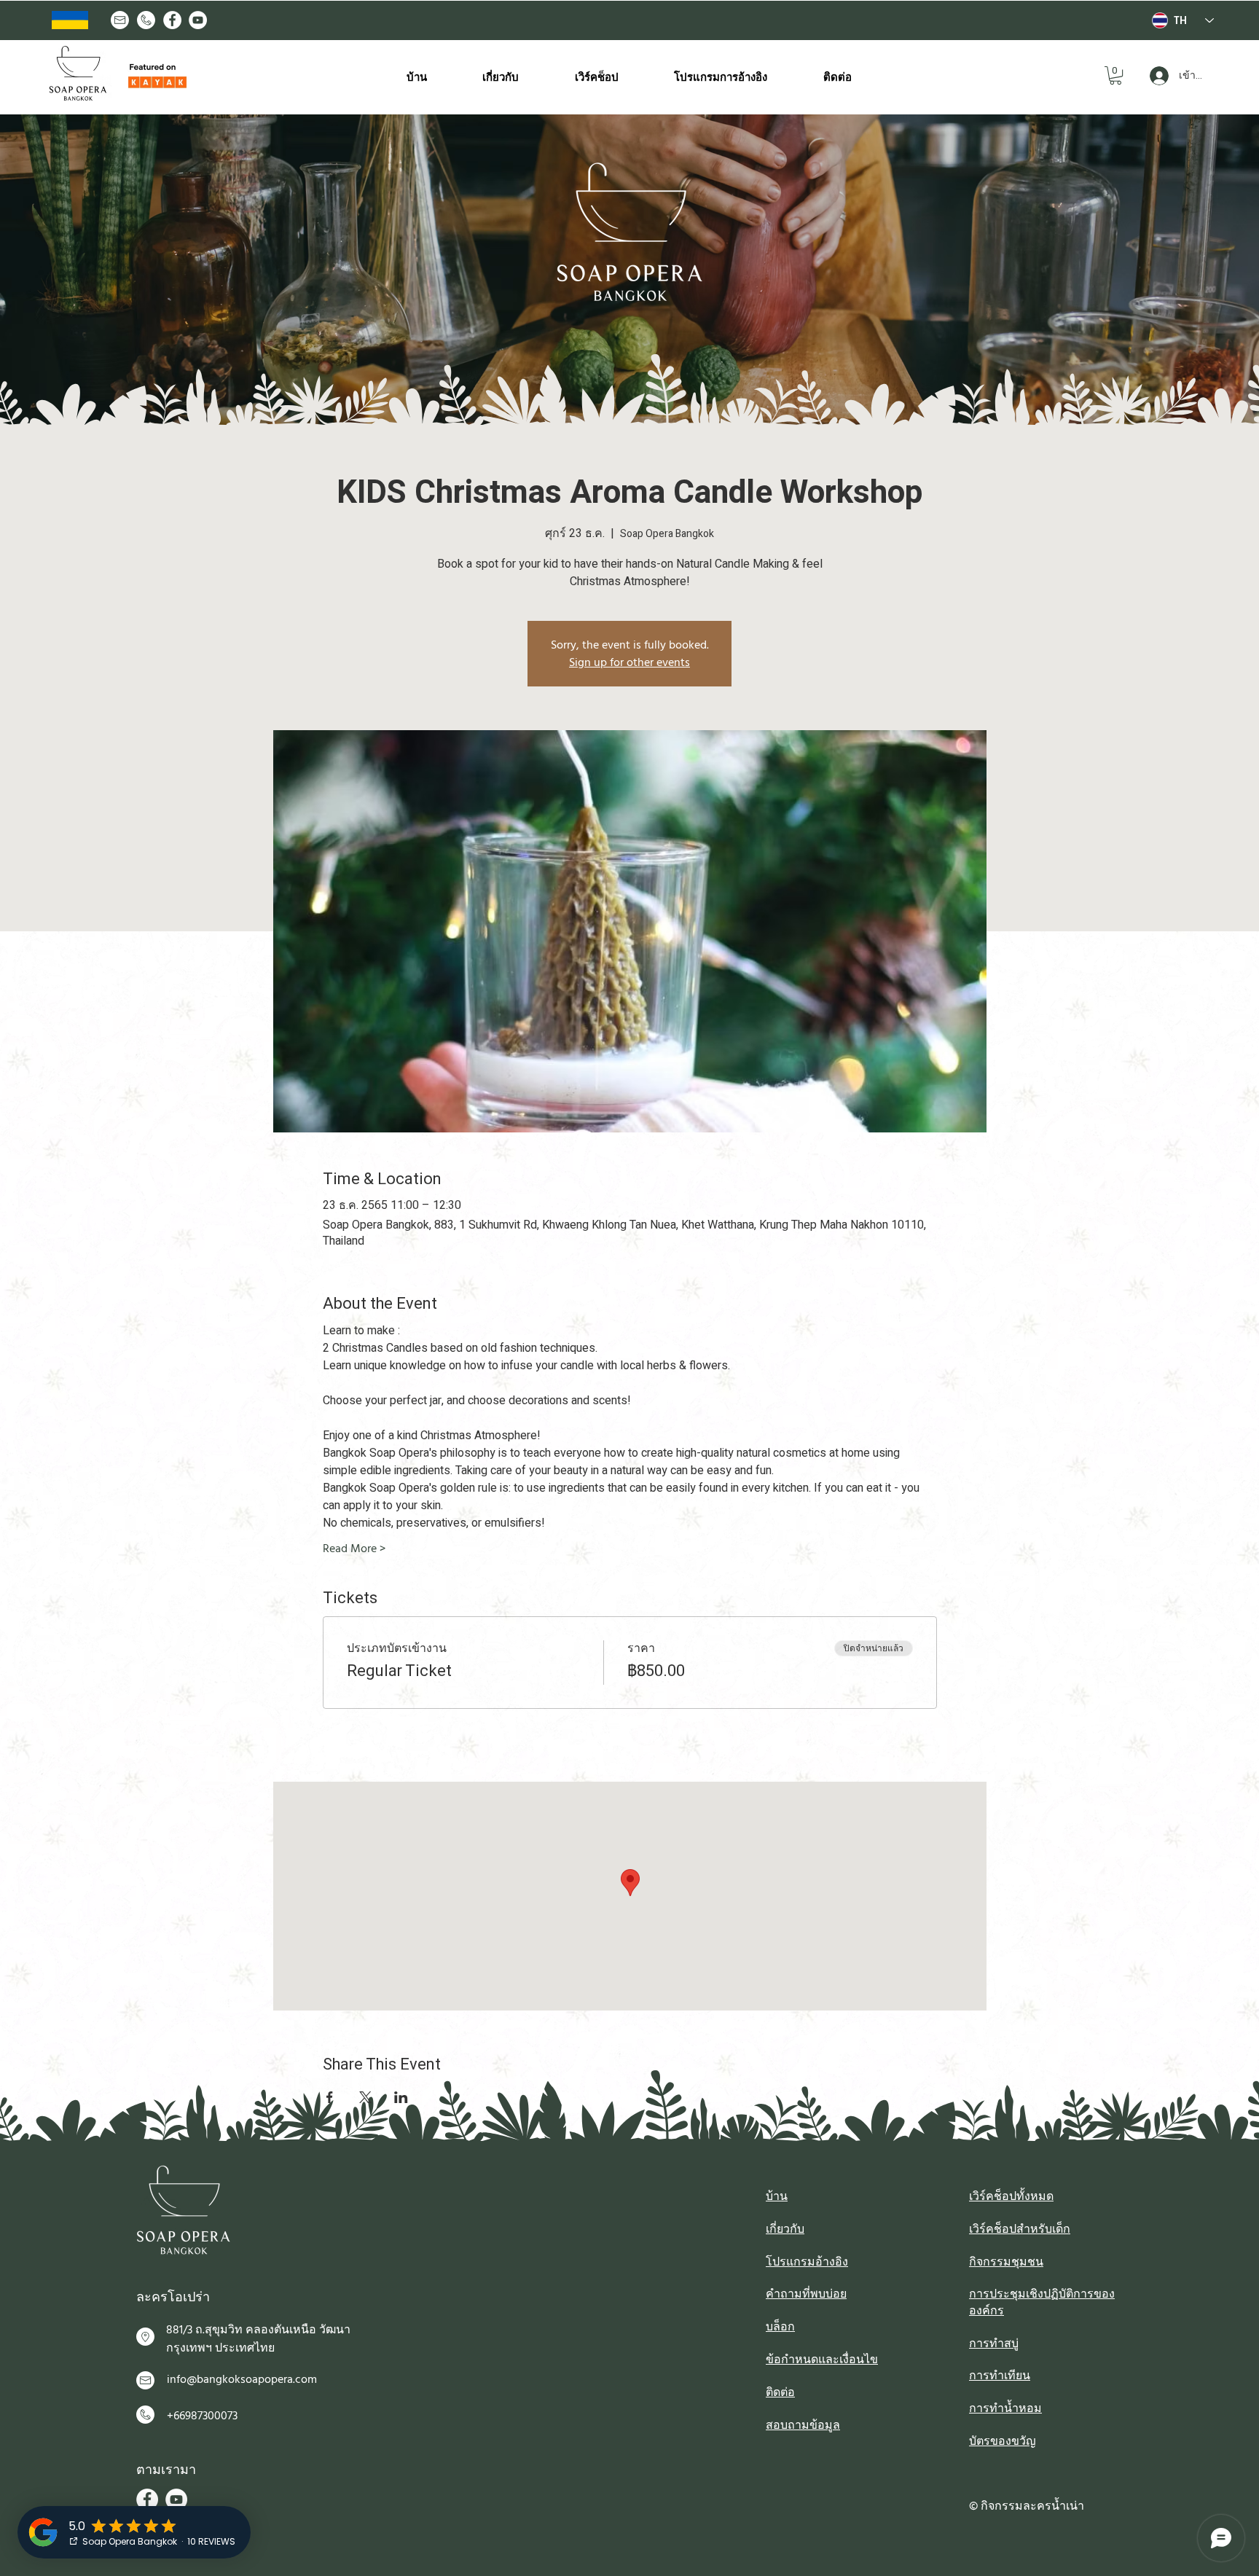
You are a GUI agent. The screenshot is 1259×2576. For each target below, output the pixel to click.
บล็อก (780, 2327)
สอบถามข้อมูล (803, 2425)
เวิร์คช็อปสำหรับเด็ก (1020, 2229)
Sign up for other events (629, 662)
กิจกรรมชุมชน (1006, 2262)
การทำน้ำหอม (1005, 2408)
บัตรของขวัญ (1003, 2441)
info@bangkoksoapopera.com (242, 2379)
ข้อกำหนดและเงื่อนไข (822, 2360)
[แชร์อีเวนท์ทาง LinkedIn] (401, 2097)
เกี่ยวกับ (785, 2229)
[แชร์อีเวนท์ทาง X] (365, 2097)
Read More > (354, 1549)
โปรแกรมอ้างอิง (807, 2262)
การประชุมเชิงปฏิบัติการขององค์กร (1042, 2302)
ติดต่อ (780, 2392)
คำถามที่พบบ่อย (806, 2294)
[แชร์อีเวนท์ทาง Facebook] (330, 2097)
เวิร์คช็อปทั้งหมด (1011, 2196)
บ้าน (777, 2196)
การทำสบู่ (994, 2344)
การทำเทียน (1000, 2376)
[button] (1115, 75)
